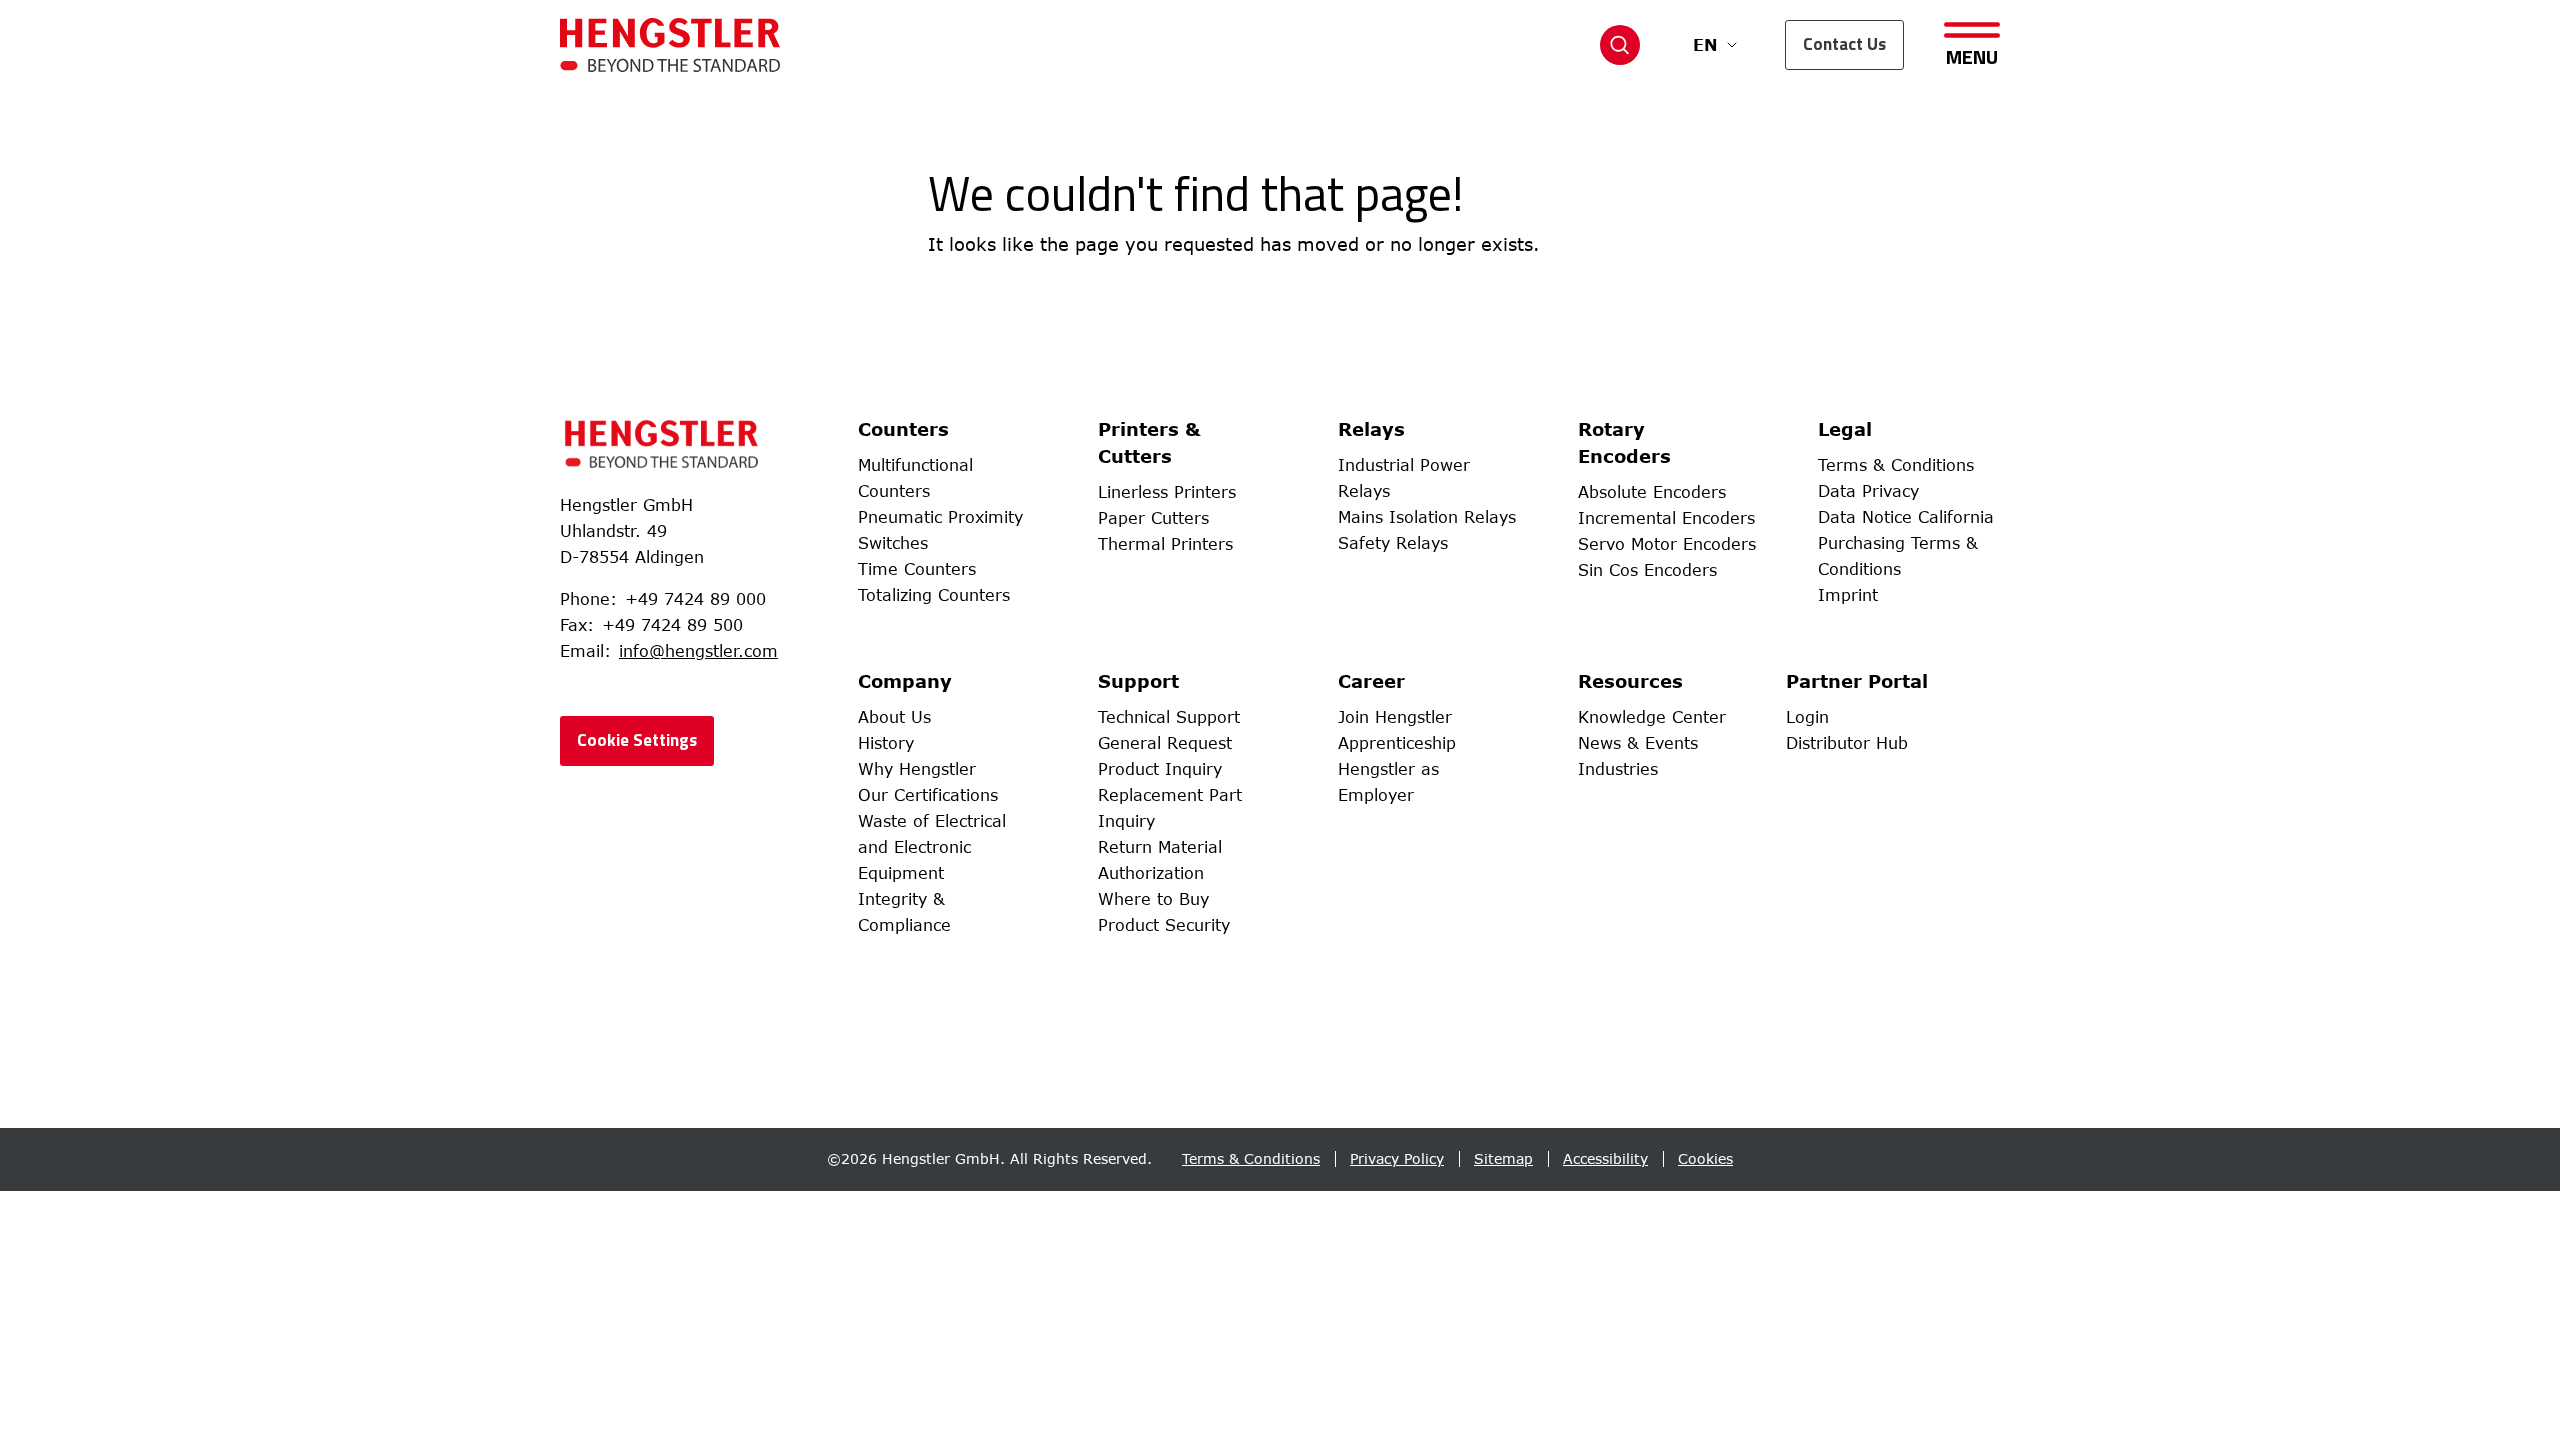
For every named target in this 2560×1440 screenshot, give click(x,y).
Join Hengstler (1395, 717)
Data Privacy (1868, 491)
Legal (1845, 429)
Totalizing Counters (934, 595)
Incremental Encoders (1666, 518)
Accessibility (1605, 1158)
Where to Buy (1153, 899)
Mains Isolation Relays (1427, 517)
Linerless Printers (1167, 492)
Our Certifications (928, 795)
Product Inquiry (1160, 769)
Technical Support (1169, 717)
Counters (903, 429)
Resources (1630, 681)
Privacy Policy (1397, 1158)
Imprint (1848, 595)
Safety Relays (1393, 543)
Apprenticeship (1397, 743)
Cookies (1705, 1158)
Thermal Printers (1165, 544)
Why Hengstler (917, 769)
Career (1371, 681)
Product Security (1164, 925)
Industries (1618, 769)
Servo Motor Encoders (1667, 544)
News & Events (1638, 743)
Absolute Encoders (1652, 492)
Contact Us (1844, 44)
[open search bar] (1620, 45)
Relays (1371, 429)
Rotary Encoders (1624, 442)
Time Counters (917, 569)
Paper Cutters (1153, 518)
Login (1807, 717)
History (886, 743)
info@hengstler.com (698, 651)
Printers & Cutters (1149, 442)
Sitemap (1503, 1158)
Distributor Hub (1847, 743)
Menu (1972, 54)
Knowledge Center (1652, 717)
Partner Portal (1857, 681)
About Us (894, 717)
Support (1138, 681)
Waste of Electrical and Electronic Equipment (932, 847)
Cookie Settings (637, 740)
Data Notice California (1906, 517)
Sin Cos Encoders (1647, 570)
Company (905, 681)
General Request (1165, 743)
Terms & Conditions (1896, 465)
